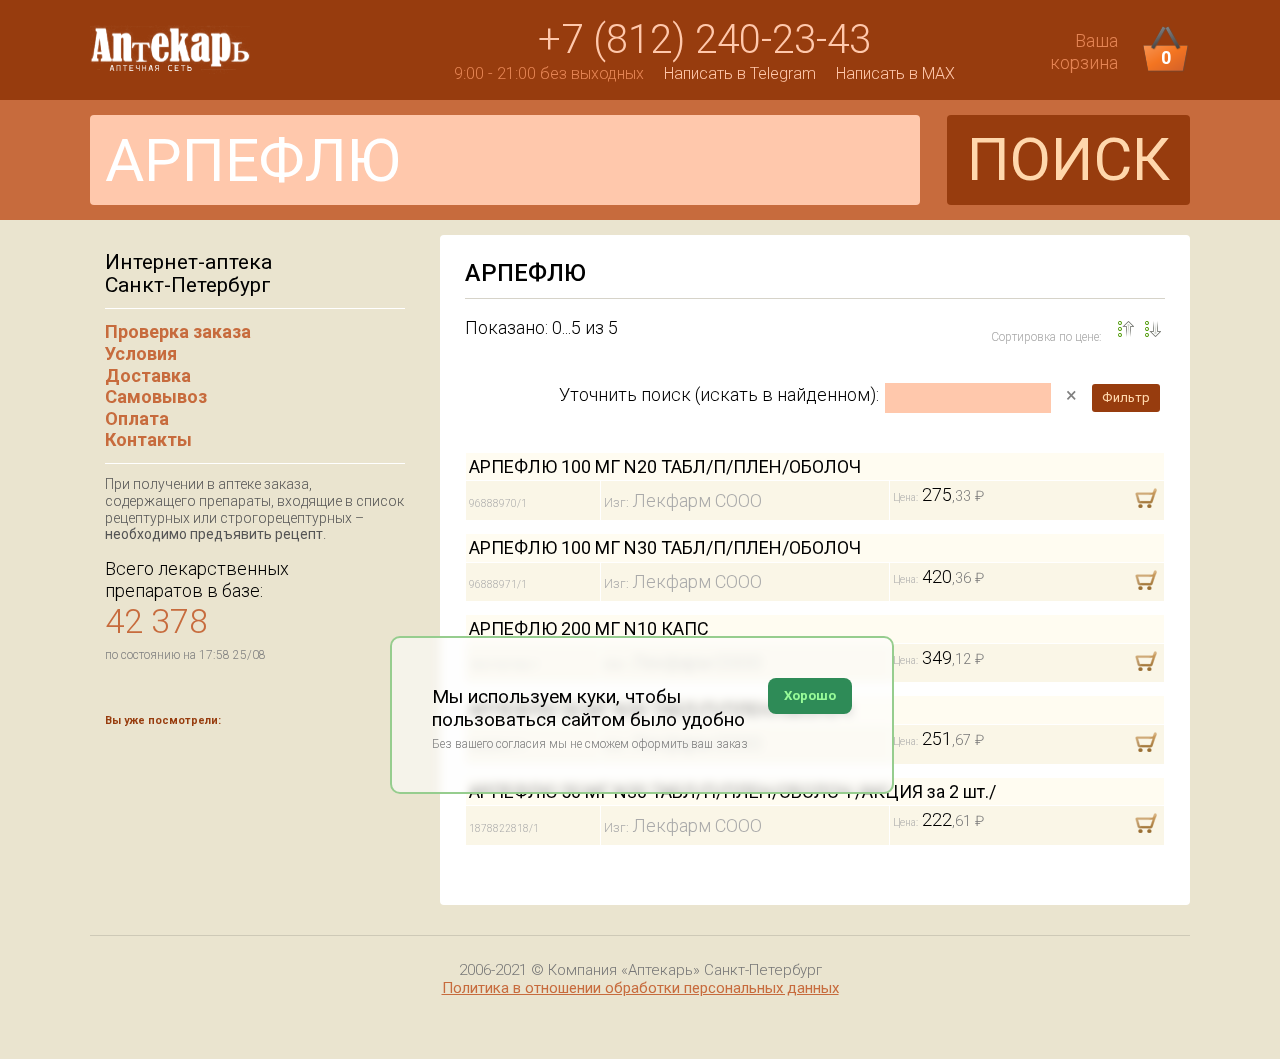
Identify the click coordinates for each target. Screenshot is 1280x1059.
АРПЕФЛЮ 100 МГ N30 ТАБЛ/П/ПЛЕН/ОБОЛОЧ (665, 547)
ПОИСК (1068, 159)
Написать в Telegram (740, 73)
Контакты (148, 439)
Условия (141, 353)
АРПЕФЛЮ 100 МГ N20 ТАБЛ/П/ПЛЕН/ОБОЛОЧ (665, 466)
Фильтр (1126, 397)
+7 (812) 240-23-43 (704, 39)
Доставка (148, 375)
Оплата (137, 418)
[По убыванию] (1126, 329)
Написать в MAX (895, 73)
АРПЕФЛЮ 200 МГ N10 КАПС (589, 628)
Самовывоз (156, 396)
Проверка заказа (178, 331)
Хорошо (810, 695)
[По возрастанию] (1153, 329)
